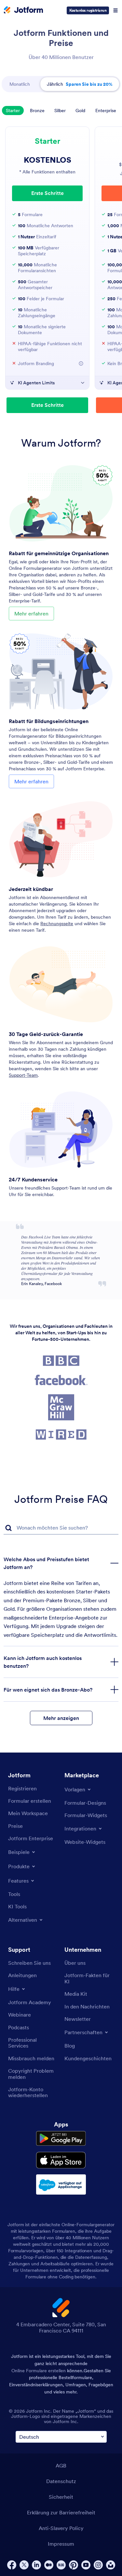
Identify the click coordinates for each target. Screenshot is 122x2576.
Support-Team (23, 1075)
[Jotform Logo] (23, 10)
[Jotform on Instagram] (98, 2565)
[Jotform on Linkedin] (36, 2565)
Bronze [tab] (37, 111)
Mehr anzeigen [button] (61, 1718)
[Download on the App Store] (61, 2160)
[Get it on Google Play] (61, 2139)
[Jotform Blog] (61, 2565)
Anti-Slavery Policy (61, 2528)
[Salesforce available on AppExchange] (61, 2184)
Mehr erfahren (31, 614)
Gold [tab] (80, 111)
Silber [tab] (60, 111)
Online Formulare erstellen (39, 2371)
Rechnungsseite (57, 924)
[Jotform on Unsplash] (111, 2565)
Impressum (61, 2544)
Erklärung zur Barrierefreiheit (61, 2512)
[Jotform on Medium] (49, 2565)
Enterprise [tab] (106, 111)
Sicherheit (61, 2497)
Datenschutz (61, 2481)
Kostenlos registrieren (88, 10)
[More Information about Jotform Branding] (81, 363)
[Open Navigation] (115, 10)
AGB (61, 2465)
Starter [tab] (13, 111)
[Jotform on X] (24, 2565)
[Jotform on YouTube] (86, 2565)
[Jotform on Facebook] (12, 2565)
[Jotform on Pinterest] (74, 2565)
